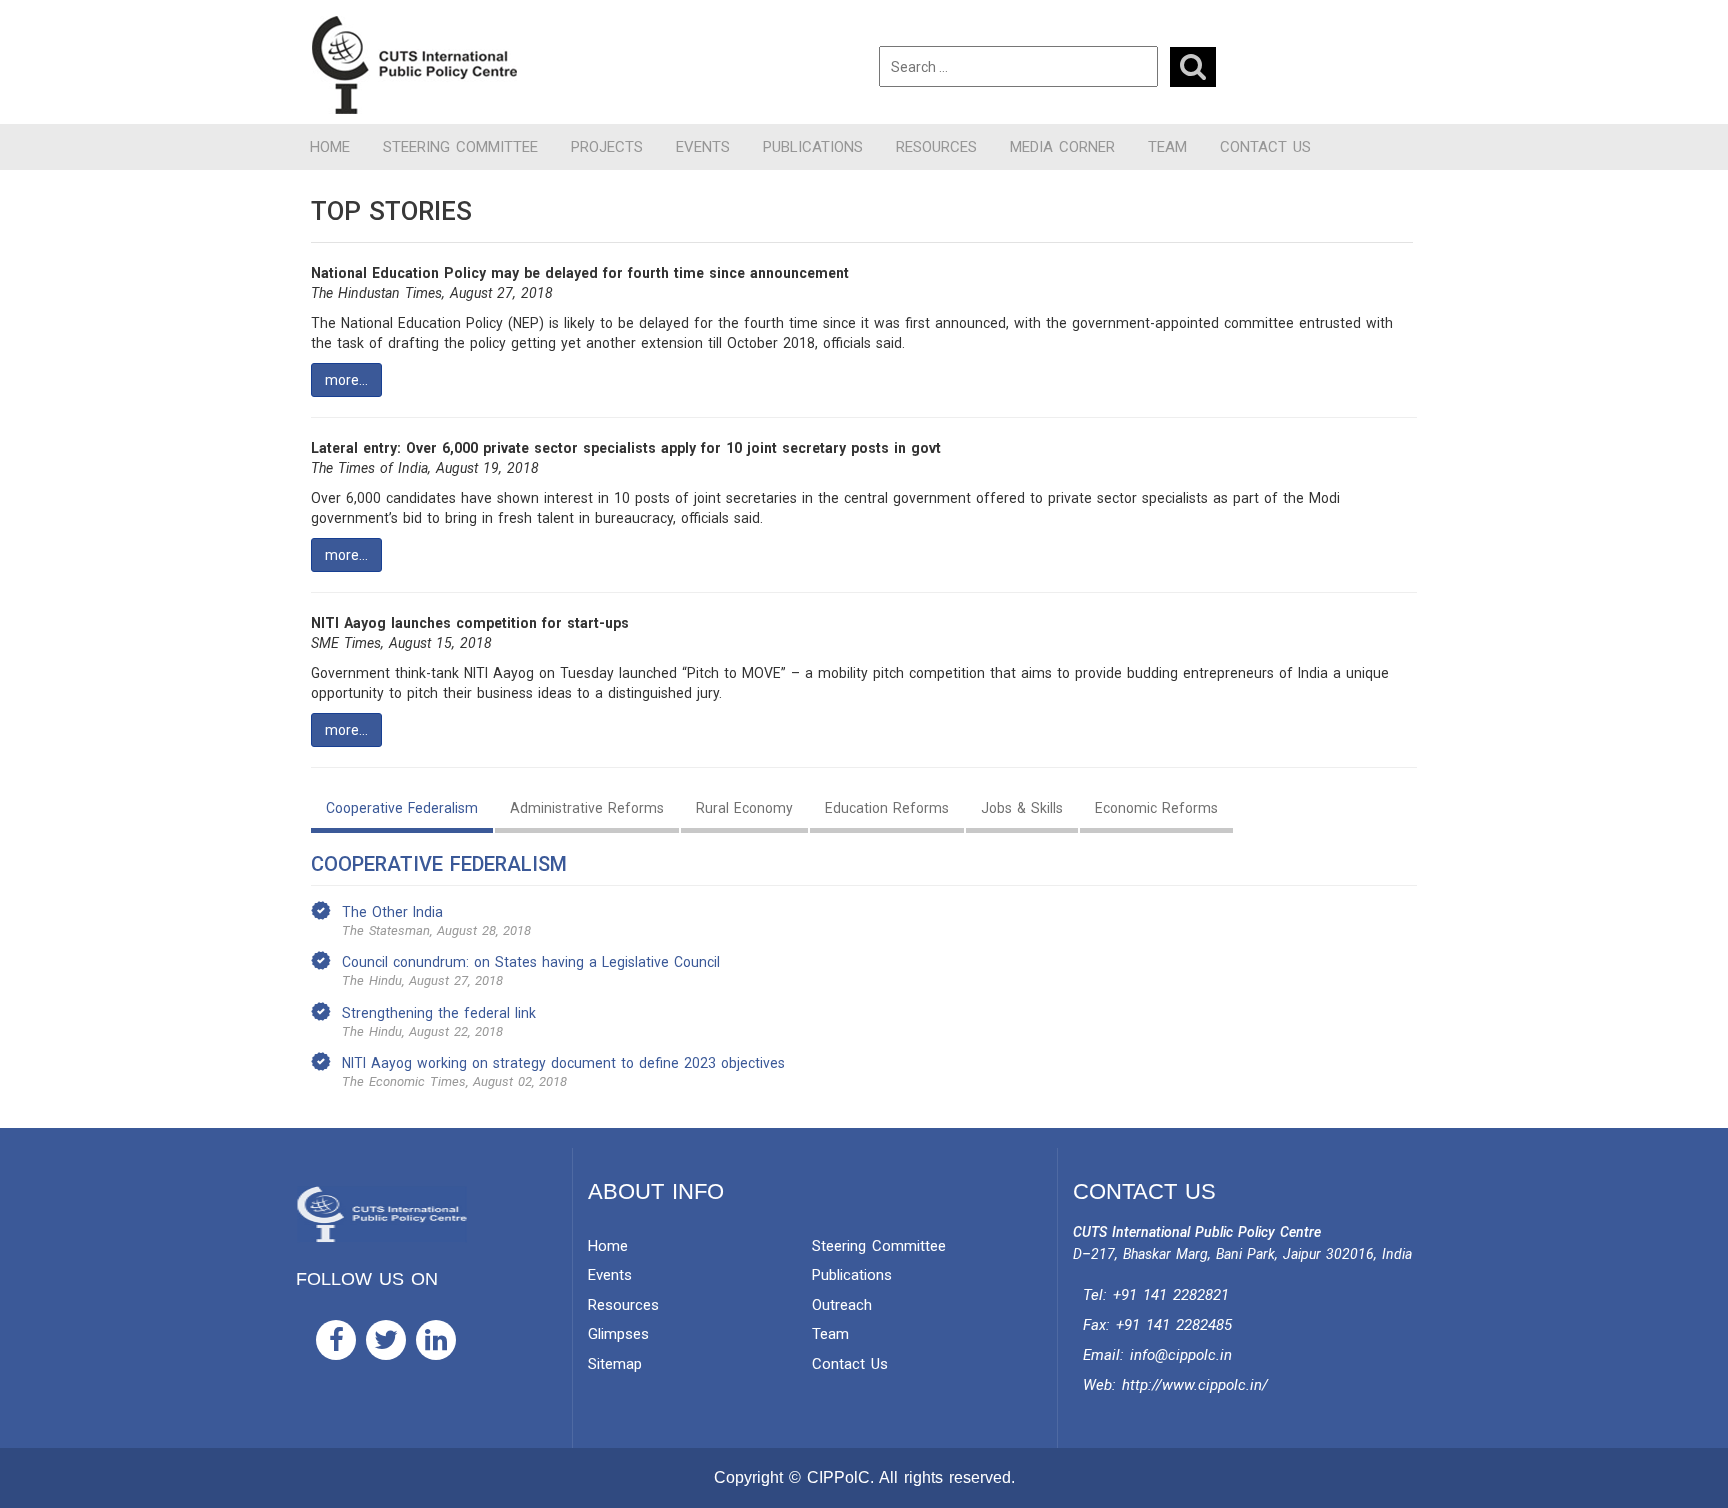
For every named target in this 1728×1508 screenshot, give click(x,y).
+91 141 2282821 (1171, 1295)
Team (1167, 147)
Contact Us (1265, 147)
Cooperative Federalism (402, 808)
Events (703, 147)
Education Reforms (887, 808)
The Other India (392, 912)
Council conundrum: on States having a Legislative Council (531, 962)
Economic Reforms (1156, 808)
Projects (607, 147)
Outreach (842, 1305)
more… (346, 380)
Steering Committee (460, 147)
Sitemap (615, 1364)
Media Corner (1062, 147)
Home (330, 147)
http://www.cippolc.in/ (1195, 1385)
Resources (936, 147)
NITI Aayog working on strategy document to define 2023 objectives (563, 1063)
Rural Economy (744, 808)
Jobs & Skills (1022, 808)
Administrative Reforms (587, 808)
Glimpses (618, 1334)
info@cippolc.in (1181, 1355)
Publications (813, 147)
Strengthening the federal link (439, 1013)
